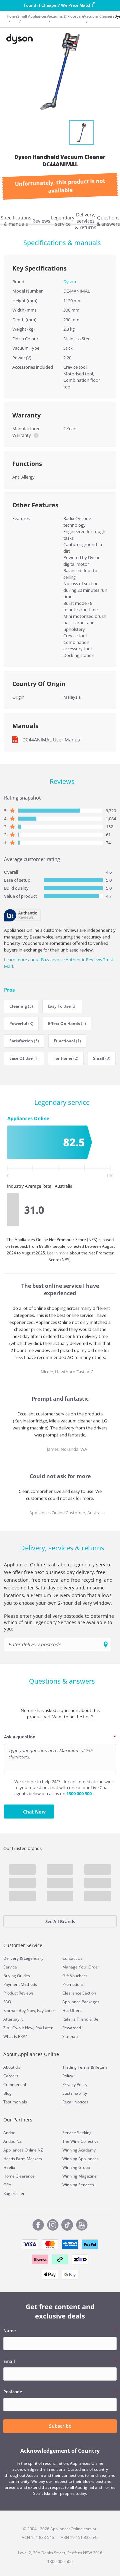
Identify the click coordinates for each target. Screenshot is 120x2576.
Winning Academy (79, 2150)
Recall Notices (75, 2102)
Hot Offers (72, 2010)
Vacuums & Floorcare (65, 16)
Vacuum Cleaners (99, 16)
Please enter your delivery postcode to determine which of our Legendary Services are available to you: (59, 1622)
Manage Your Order (81, 1967)
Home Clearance (19, 2176)
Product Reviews (18, 1993)
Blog (7, 2093)
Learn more (58, 1253)
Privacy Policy (75, 2085)
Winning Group (76, 2167)
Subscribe (60, 2426)
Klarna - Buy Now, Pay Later (29, 2010)
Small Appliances (32, 16)
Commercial (15, 2085)
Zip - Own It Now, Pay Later (28, 2028)
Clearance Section (79, 1993)
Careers (11, 2076)
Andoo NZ (12, 2141)
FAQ (7, 2002)
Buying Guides (17, 1976)
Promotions (73, 1984)
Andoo (9, 2133)
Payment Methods (20, 1984)
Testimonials (15, 2102)
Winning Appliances (80, 2159)
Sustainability (75, 2093)
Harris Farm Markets (23, 2159)
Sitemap (70, 2036)
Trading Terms (76, 2067)
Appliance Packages (81, 2002)
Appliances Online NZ (23, 2150)
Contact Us (72, 1958)
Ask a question (20, 1737)
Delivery (11, 1958)
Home (12, 16)
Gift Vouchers (75, 1976)
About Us (12, 2067)
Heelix (9, 2167)
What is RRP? (15, 2036)
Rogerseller (14, 2193)
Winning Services (78, 2185)
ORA (7, 2185)
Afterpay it (13, 2019)
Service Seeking (77, 2133)
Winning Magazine (79, 2176)
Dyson (70, 282)
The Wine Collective (80, 2141)
